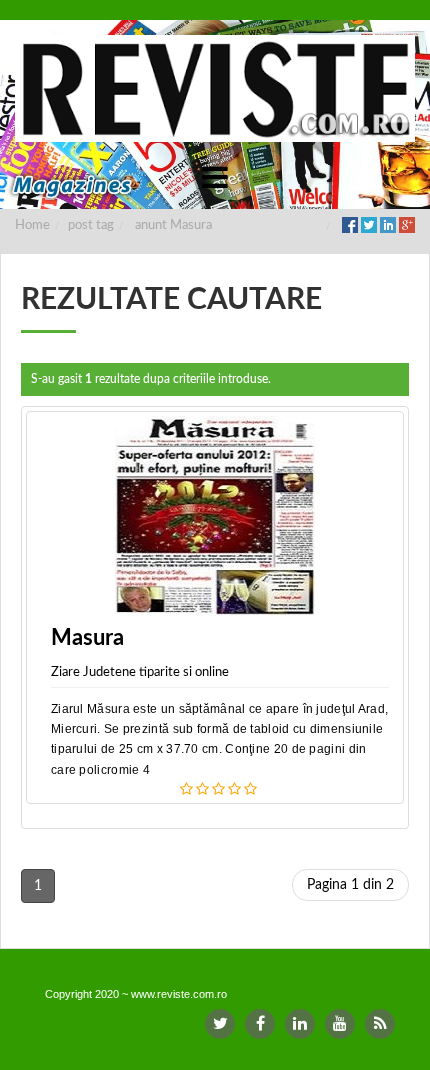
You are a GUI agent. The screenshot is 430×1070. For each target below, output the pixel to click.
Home (32, 225)
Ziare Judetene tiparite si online (140, 672)
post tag (91, 225)
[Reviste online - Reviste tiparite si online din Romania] (215, 88)
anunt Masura (173, 225)
